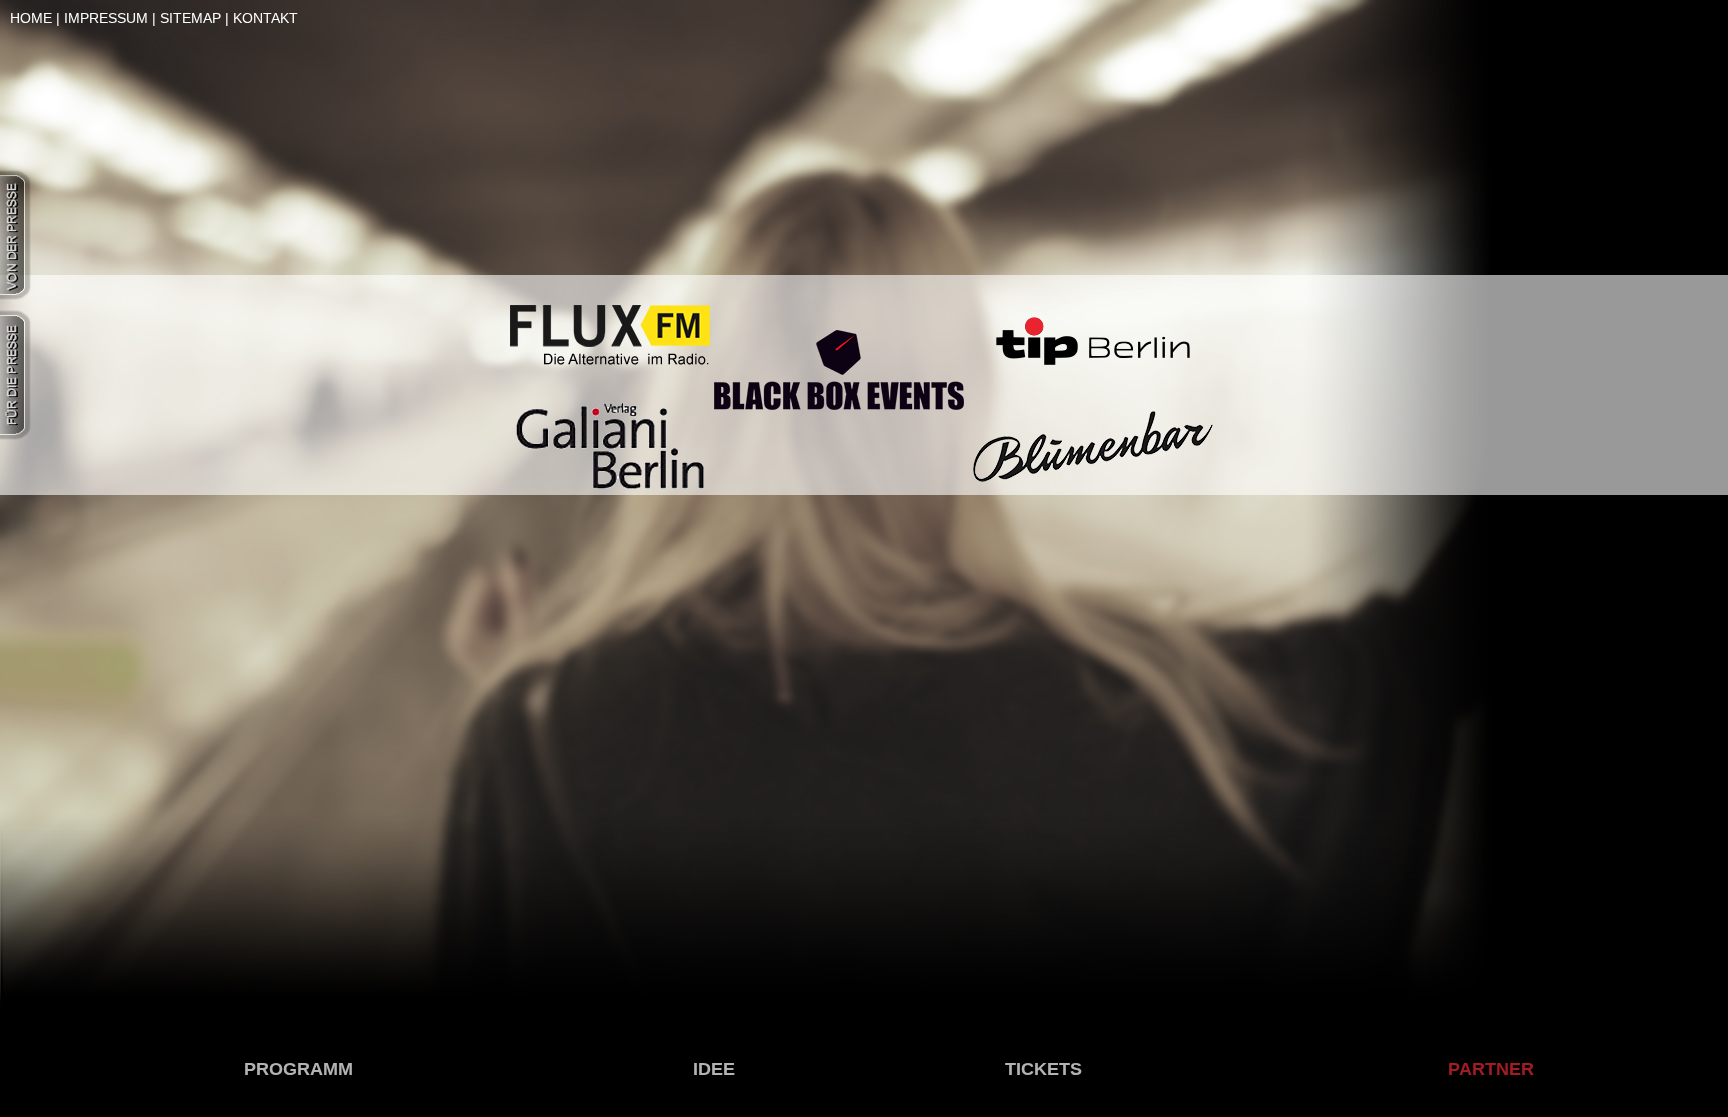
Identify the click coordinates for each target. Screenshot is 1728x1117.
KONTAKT (265, 18)
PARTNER (1491, 1069)
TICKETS (1043, 1069)
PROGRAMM (298, 1069)
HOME (31, 18)
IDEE (714, 1069)
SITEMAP (190, 18)
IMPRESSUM (106, 18)
